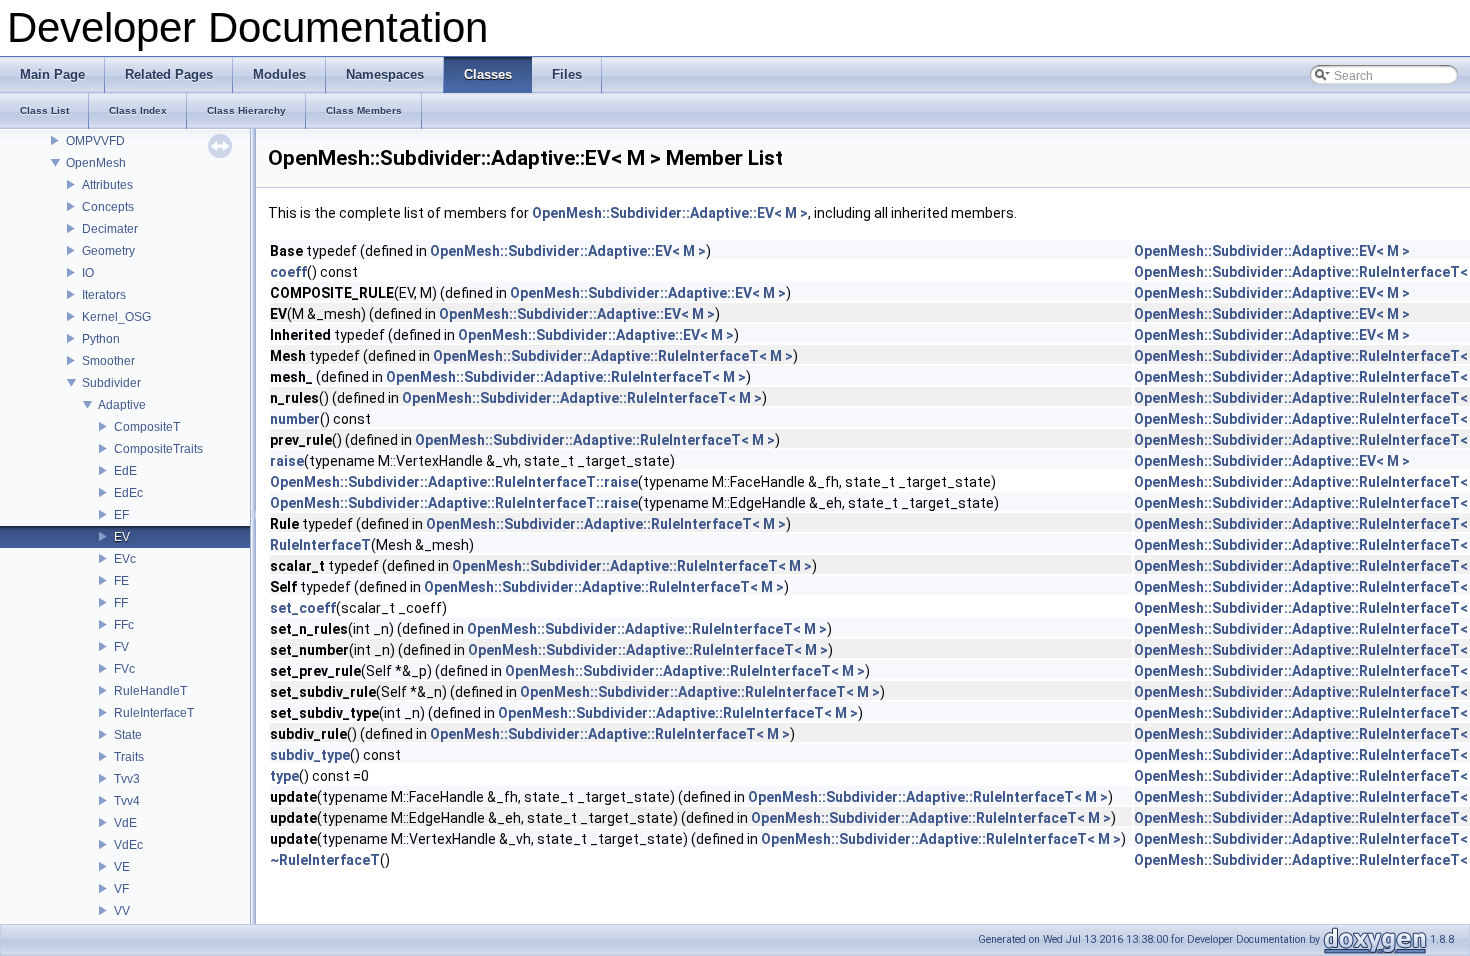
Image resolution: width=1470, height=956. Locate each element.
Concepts (108, 207)
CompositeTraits (158, 449)
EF (121, 515)
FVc (124, 669)
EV (122, 537)
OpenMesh (96, 163)
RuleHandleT (150, 691)
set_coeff (303, 608)
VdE (125, 823)
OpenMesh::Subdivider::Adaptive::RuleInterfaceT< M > (613, 356)
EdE (125, 471)
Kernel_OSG (116, 317)
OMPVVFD (95, 141)
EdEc (128, 493)
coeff (288, 272)
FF (121, 603)
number (295, 419)
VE (122, 867)
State (128, 735)
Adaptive (122, 405)
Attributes (107, 185)
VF (121, 889)
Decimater (110, 229)
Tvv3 (127, 779)
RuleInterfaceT (154, 713)
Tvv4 (127, 801)
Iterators (104, 295)
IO (88, 273)
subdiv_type (310, 755)
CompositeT (147, 427)
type (284, 776)
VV (122, 911)
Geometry (108, 251)
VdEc (128, 845)
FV (121, 647)
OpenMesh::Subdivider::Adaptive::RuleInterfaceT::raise (454, 482)
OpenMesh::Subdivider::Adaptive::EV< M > (670, 213)
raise (287, 461)
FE (121, 581)
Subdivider (111, 383)
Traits (129, 757)
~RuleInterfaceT (325, 860)
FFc (124, 625)
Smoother (108, 361)
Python (101, 339)
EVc (125, 559)
